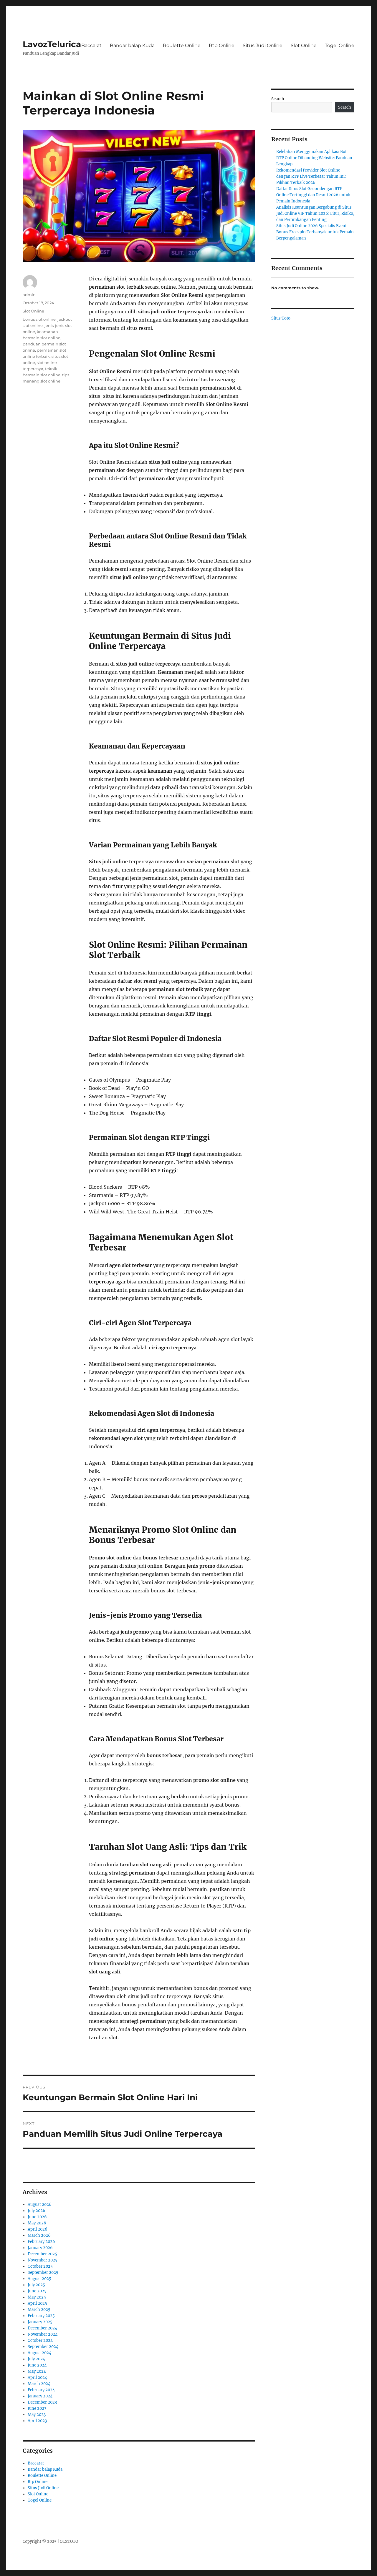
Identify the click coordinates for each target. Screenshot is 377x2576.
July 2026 (37, 2211)
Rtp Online (222, 45)
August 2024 (39, 2353)
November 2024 (43, 2334)
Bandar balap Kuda (132, 45)
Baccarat (91, 45)
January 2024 (40, 2396)
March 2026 (39, 2235)
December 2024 (42, 2328)
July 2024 (36, 2359)
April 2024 (37, 2378)
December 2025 (42, 2254)
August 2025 (39, 2279)
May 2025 (37, 2297)
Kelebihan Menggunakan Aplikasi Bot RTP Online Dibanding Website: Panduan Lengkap (314, 158)
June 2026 (37, 2217)
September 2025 (43, 2272)
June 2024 (37, 2365)
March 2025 (39, 2310)
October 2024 (40, 2340)
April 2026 (38, 2229)
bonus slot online (39, 319)
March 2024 (39, 2384)
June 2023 (37, 2408)
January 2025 (40, 2322)
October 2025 (40, 2266)
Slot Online (304, 45)
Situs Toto (281, 318)
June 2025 (37, 2291)
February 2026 (41, 2242)
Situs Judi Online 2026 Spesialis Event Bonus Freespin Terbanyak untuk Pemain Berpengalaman (315, 232)
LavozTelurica (52, 44)
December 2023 (42, 2402)
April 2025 (37, 2303)
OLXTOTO (69, 2541)
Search (278, 99)
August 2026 (40, 2205)
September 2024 (43, 2347)
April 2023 (37, 2421)
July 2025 (36, 2285)
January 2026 (40, 2248)
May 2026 (37, 2223)
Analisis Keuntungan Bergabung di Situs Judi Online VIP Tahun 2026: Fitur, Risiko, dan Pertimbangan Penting (315, 213)
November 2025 (43, 2260)
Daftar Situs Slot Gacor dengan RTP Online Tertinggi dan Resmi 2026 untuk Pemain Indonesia (313, 195)
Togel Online (340, 45)
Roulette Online (182, 45)
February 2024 (41, 2390)
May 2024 (37, 2371)
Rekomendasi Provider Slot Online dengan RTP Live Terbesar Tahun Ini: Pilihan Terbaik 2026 (311, 176)
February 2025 (41, 2316)
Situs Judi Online (263, 45)
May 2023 (37, 2415)
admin (29, 295)
